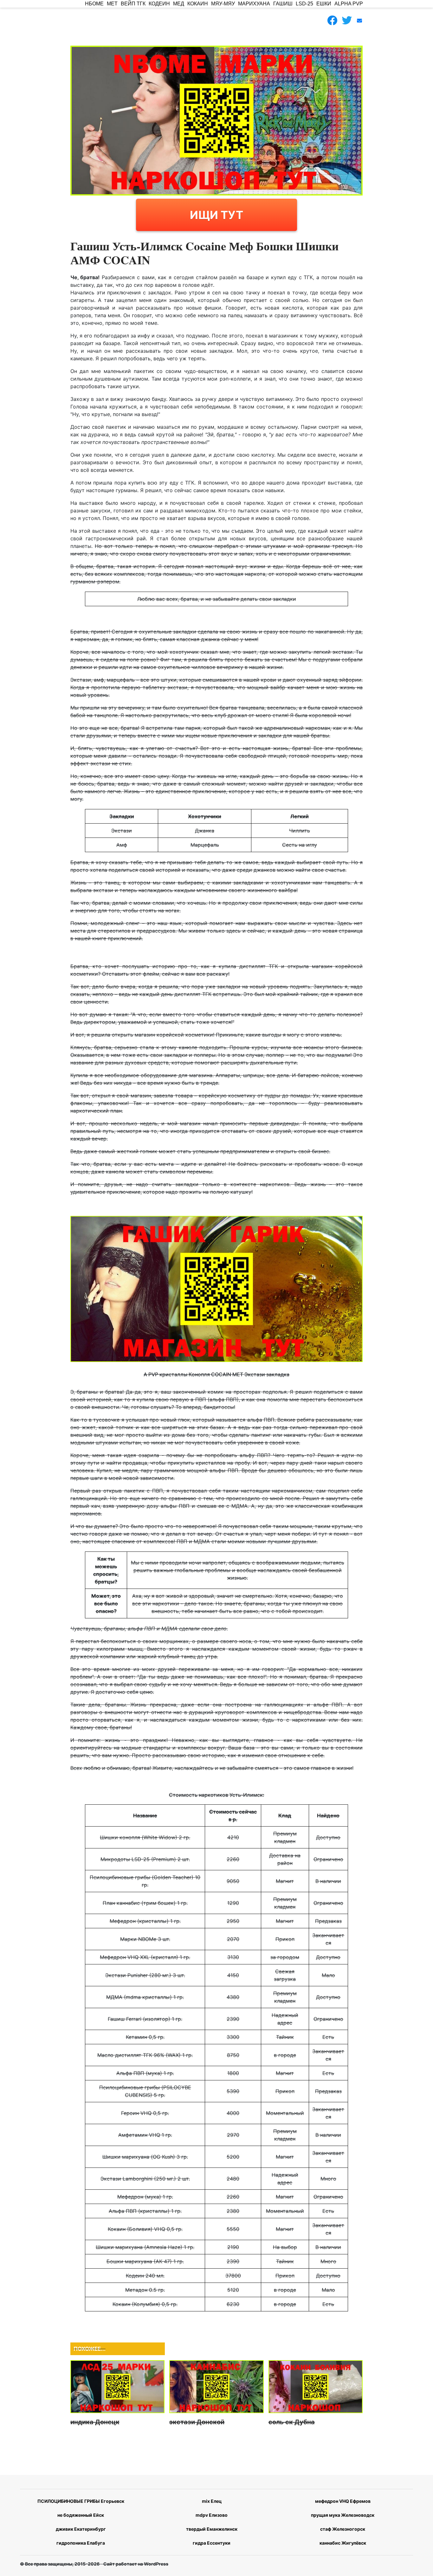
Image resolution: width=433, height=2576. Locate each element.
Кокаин (198, 4)
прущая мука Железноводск (343, 2515)
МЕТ (112, 4)
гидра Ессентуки (212, 2543)
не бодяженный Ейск (81, 2515)
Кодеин (159, 4)
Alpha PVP (349, 4)
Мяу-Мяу (223, 4)
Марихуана (254, 4)
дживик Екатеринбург (81, 2529)
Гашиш (283, 4)
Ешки (324, 4)
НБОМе (94, 4)
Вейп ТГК (133, 4)
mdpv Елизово (212, 2515)
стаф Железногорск (343, 2529)
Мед (179, 4)
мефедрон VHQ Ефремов (343, 2501)
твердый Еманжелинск (212, 2529)
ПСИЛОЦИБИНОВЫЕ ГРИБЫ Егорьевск (81, 2501)
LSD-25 (304, 4)
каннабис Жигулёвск (343, 2543)
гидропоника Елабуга (81, 2543)
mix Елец (212, 2501)
